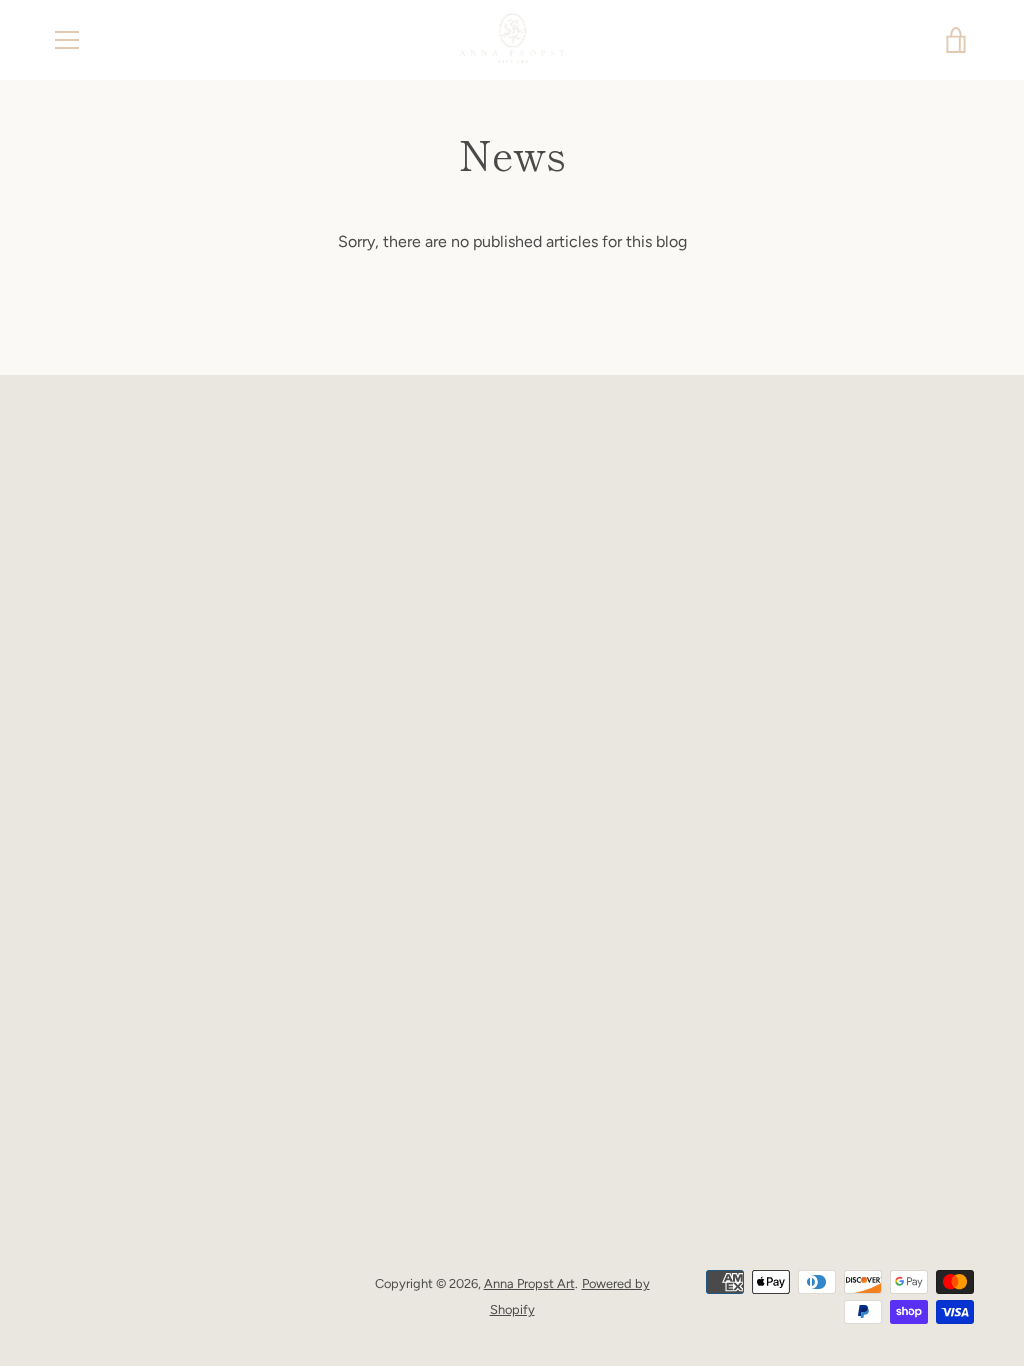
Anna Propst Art (529, 1283)
